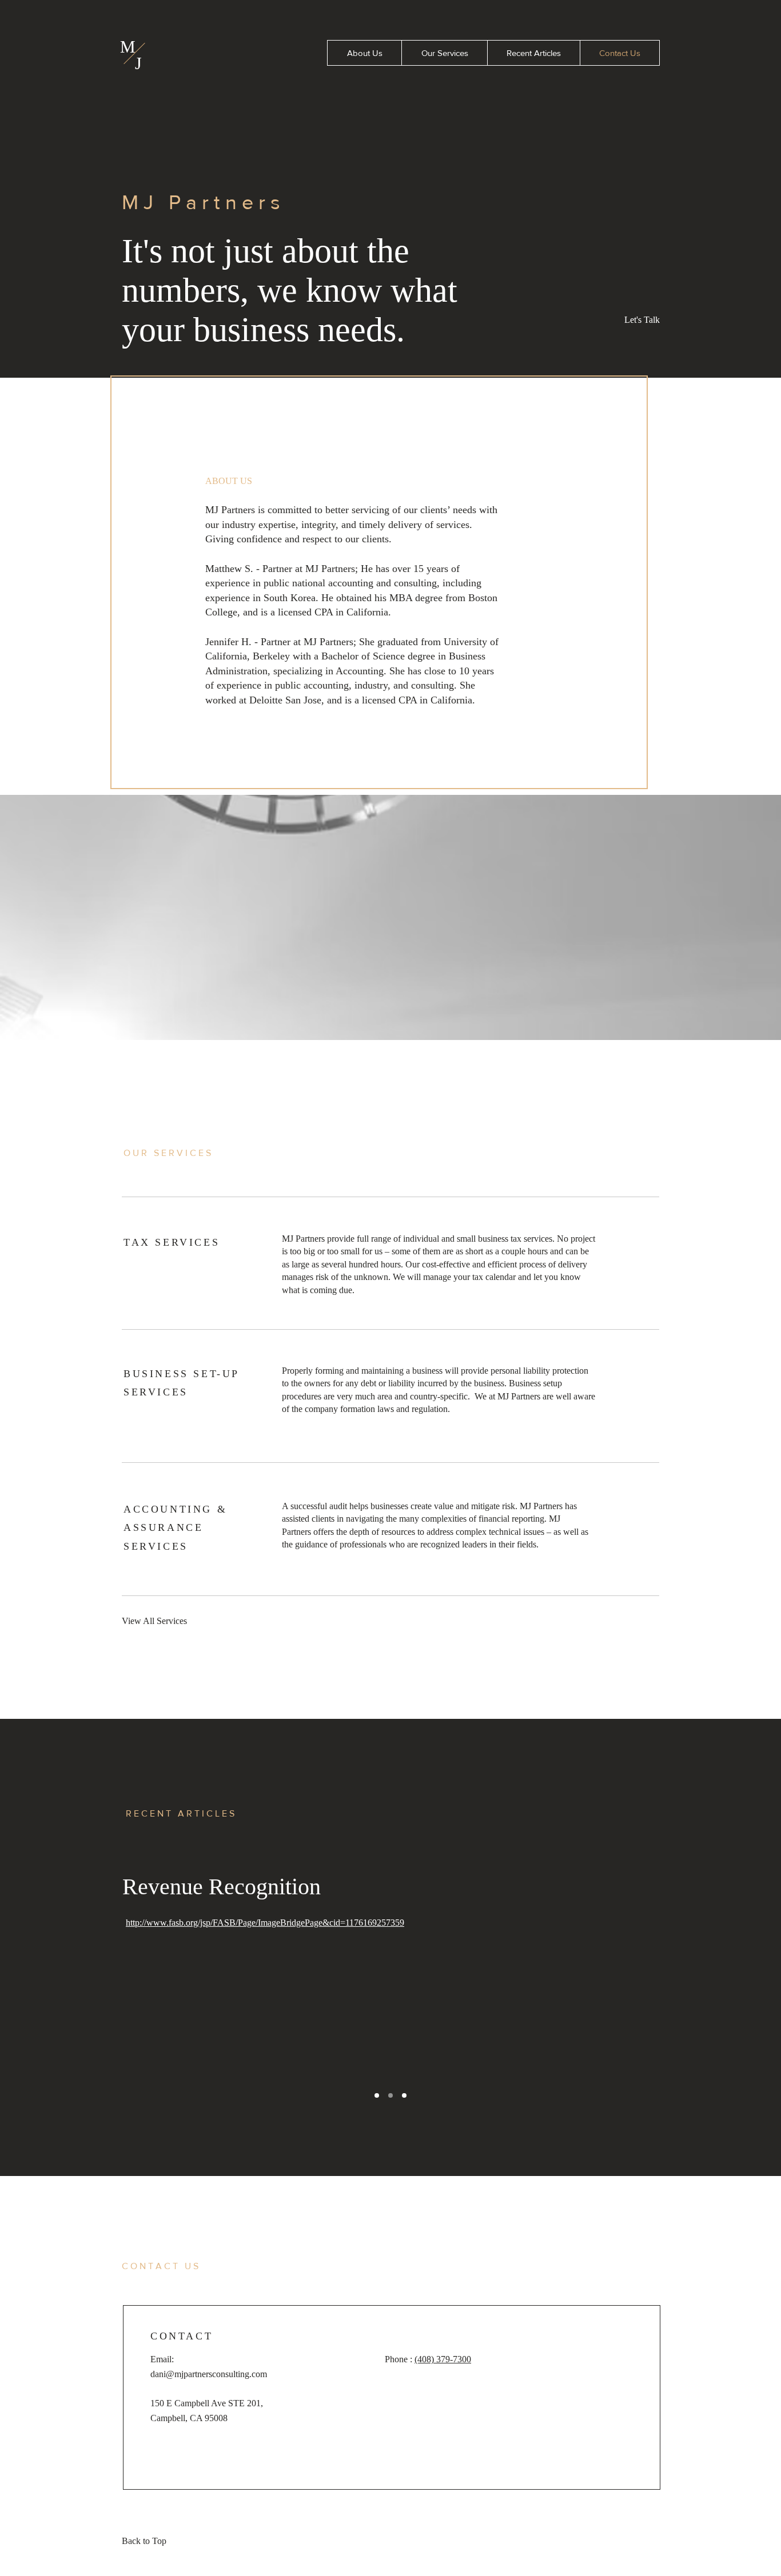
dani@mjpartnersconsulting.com (209, 2374)
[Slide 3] (404, 2095)
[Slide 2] (390, 2095)
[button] (639, 321)
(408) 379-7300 (443, 2359)
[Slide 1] (377, 2095)
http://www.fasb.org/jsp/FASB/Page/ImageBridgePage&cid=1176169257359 (265, 1923)
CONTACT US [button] (161, 2266)
